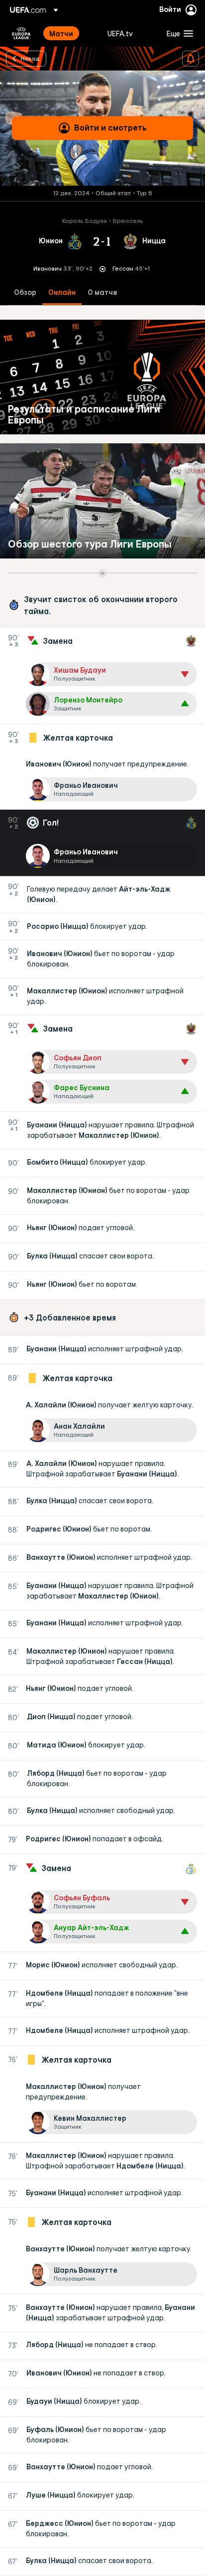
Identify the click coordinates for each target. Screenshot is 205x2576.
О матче (102, 293)
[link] (61, 33)
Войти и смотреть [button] (110, 128)
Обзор (25, 293)
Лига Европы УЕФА (21, 33)
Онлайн (62, 293)
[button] (178, 33)
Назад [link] (30, 58)
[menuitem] (70, 33)
